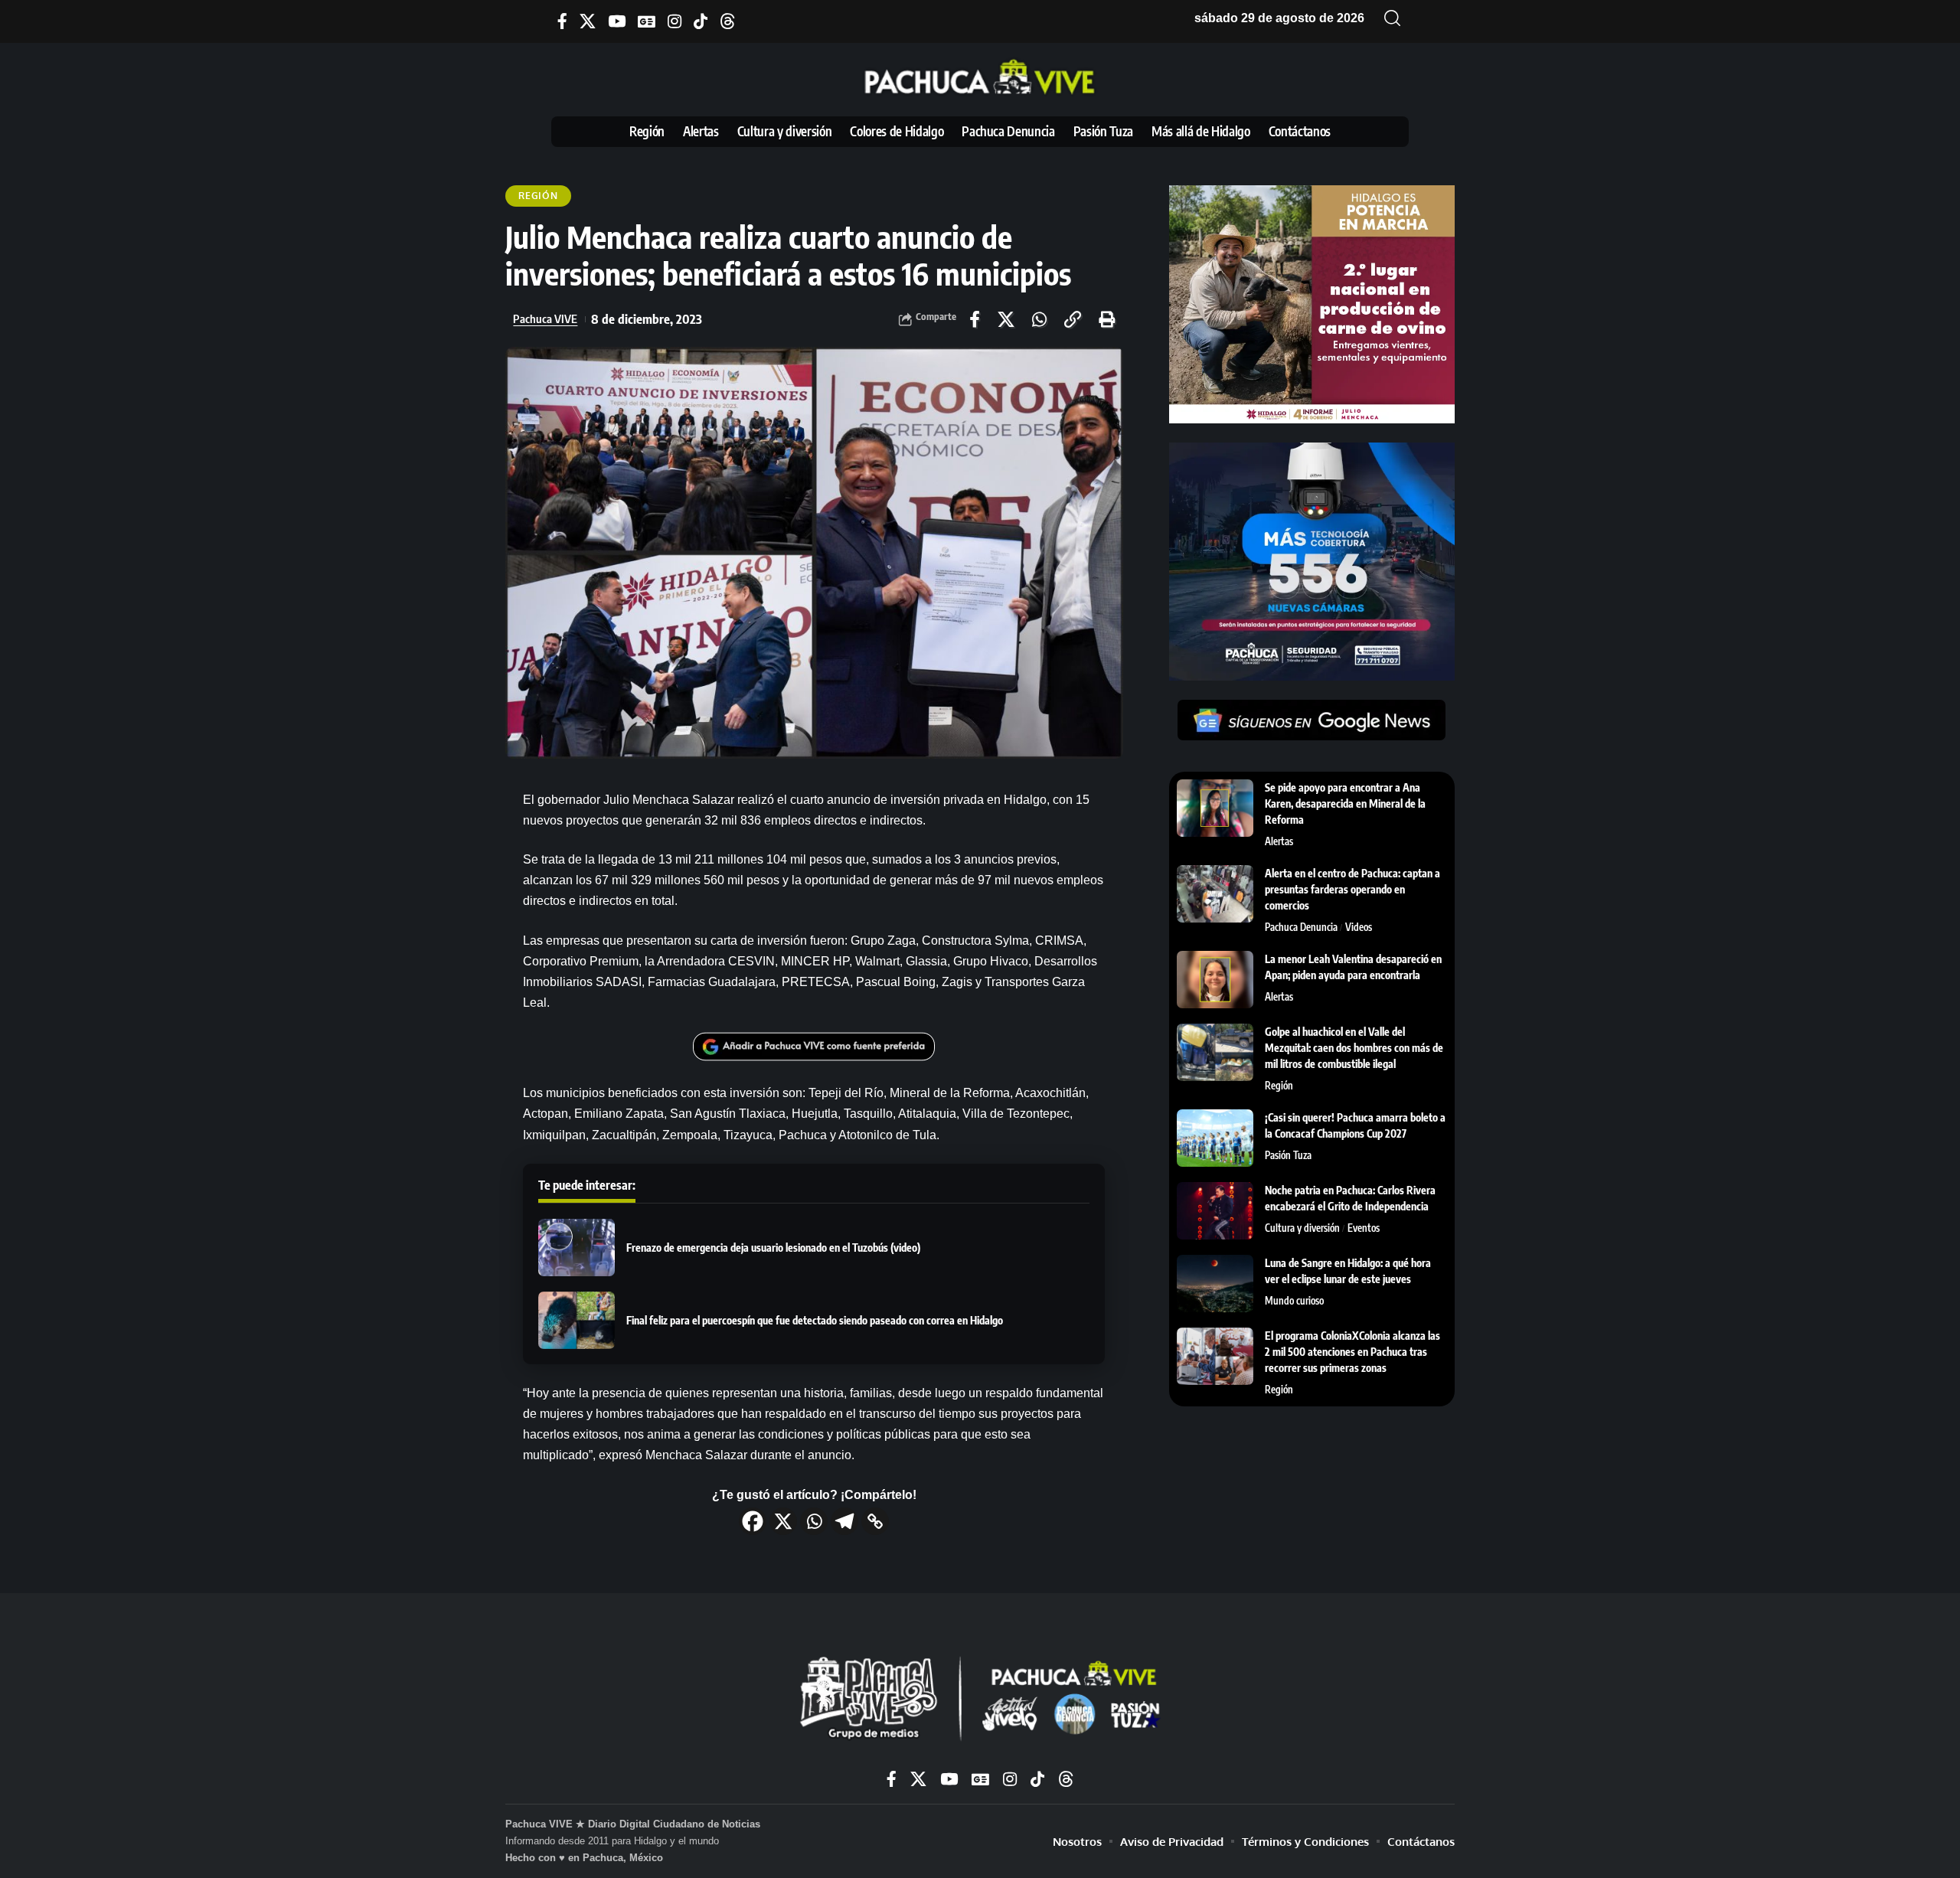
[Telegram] (844, 1521)
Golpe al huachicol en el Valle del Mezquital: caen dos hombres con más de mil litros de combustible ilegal (1354, 1048)
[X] (588, 21)
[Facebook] (562, 21)
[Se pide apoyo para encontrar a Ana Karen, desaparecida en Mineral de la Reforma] (1215, 808)
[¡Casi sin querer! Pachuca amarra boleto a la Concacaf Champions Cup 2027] (1215, 1138)
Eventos (1364, 1228)
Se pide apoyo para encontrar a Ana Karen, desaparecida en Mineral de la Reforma (1345, 803)
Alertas (1279, 841)
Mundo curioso (1294, 1301)
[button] (1393, 18)
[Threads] (728, 21)
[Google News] (647, 21)
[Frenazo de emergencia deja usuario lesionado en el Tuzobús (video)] (577, 1248)
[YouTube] (617, 21)
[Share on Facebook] (975, 319)
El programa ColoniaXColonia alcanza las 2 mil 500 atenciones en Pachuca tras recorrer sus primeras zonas (1352, 1352)
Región (538, 196)
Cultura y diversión (1302, 1228)
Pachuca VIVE (545, 318)
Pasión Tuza (1288, 1155)
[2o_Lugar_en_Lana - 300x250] (1312, 304)
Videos (1359, 927)
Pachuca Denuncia (1301, 927)
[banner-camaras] (1312, 561)
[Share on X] (1006, 319)
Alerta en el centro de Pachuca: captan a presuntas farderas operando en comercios (1352, 889)
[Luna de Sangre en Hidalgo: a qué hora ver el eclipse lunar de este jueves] (1215, 1284)
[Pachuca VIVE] (980, 1700)
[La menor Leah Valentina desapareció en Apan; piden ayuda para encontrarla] (1215, 980)
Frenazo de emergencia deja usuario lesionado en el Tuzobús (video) (773, 1248)
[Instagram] (675, 21)
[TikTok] (701, 21)
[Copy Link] (875, 1521)
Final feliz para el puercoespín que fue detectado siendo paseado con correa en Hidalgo (815, 1320)
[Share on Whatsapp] (1039, 319)
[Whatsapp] (814, 1521)
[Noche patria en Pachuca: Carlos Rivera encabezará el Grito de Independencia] (1215, 1211)
